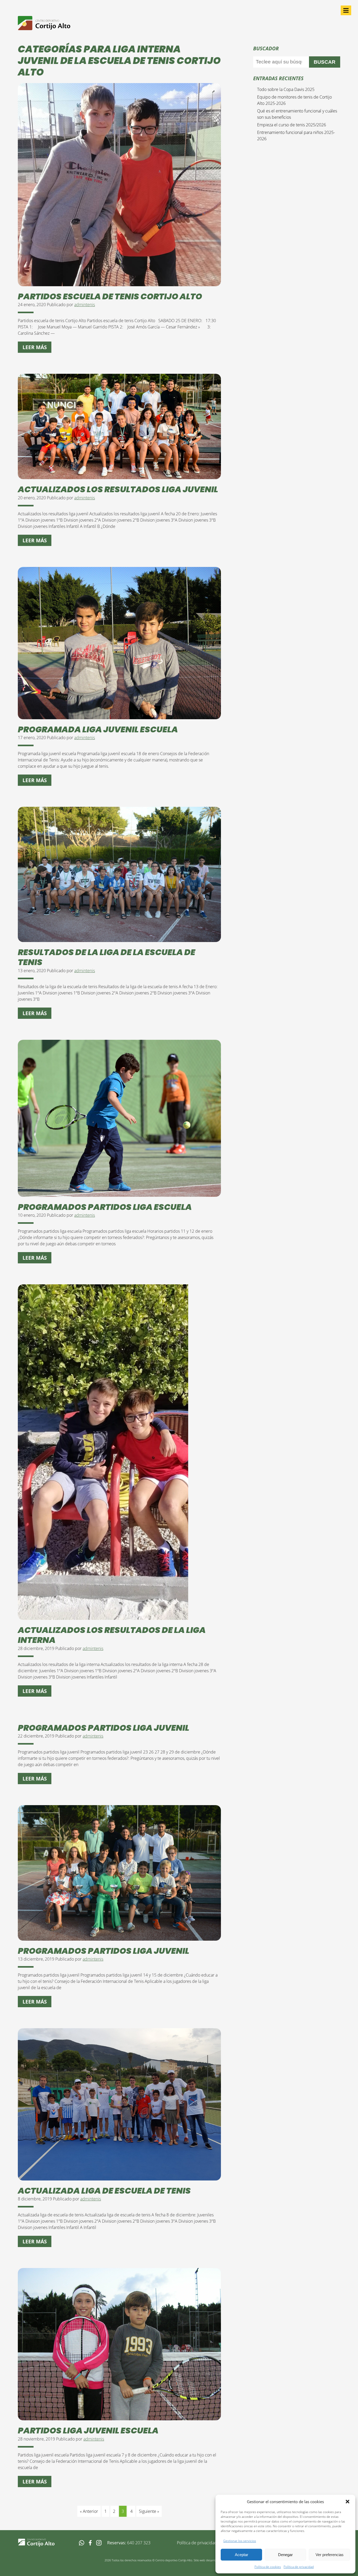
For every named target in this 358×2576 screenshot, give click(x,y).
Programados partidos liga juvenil (104, 1728)
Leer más (35, 347)
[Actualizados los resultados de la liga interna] (103, 1617)
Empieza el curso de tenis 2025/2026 (292, 125)
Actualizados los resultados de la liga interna (112, 1635)
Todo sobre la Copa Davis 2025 (286, 89)
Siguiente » (149, 2511)
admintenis (85, 305)
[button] (348, 2502)
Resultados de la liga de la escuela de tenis (107, 957)
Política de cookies (268, 2567)
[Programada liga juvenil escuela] (119, 716)
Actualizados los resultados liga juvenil (118, 489)
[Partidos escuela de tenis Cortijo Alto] (119, 283)
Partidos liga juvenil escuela (88, 2430)
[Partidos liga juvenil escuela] (119, 2417)
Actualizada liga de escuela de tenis (104, 2191)
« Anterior (89, 2511)
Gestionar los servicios (240, 2541)
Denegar (285, 2555)
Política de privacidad (299, 2567)
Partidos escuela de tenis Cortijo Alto (110, 296)
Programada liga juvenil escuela (98, 729)
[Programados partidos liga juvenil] (119, 1938)
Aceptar (242, 2555)
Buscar (325, 62)
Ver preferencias (330, 2555)
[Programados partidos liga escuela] (119, 1194)
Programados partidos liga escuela (105, 1207)
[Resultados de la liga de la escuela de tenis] (119, 939)
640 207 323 (139, 2543)
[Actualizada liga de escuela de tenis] (119, 2177)
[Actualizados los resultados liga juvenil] (119, 476)
